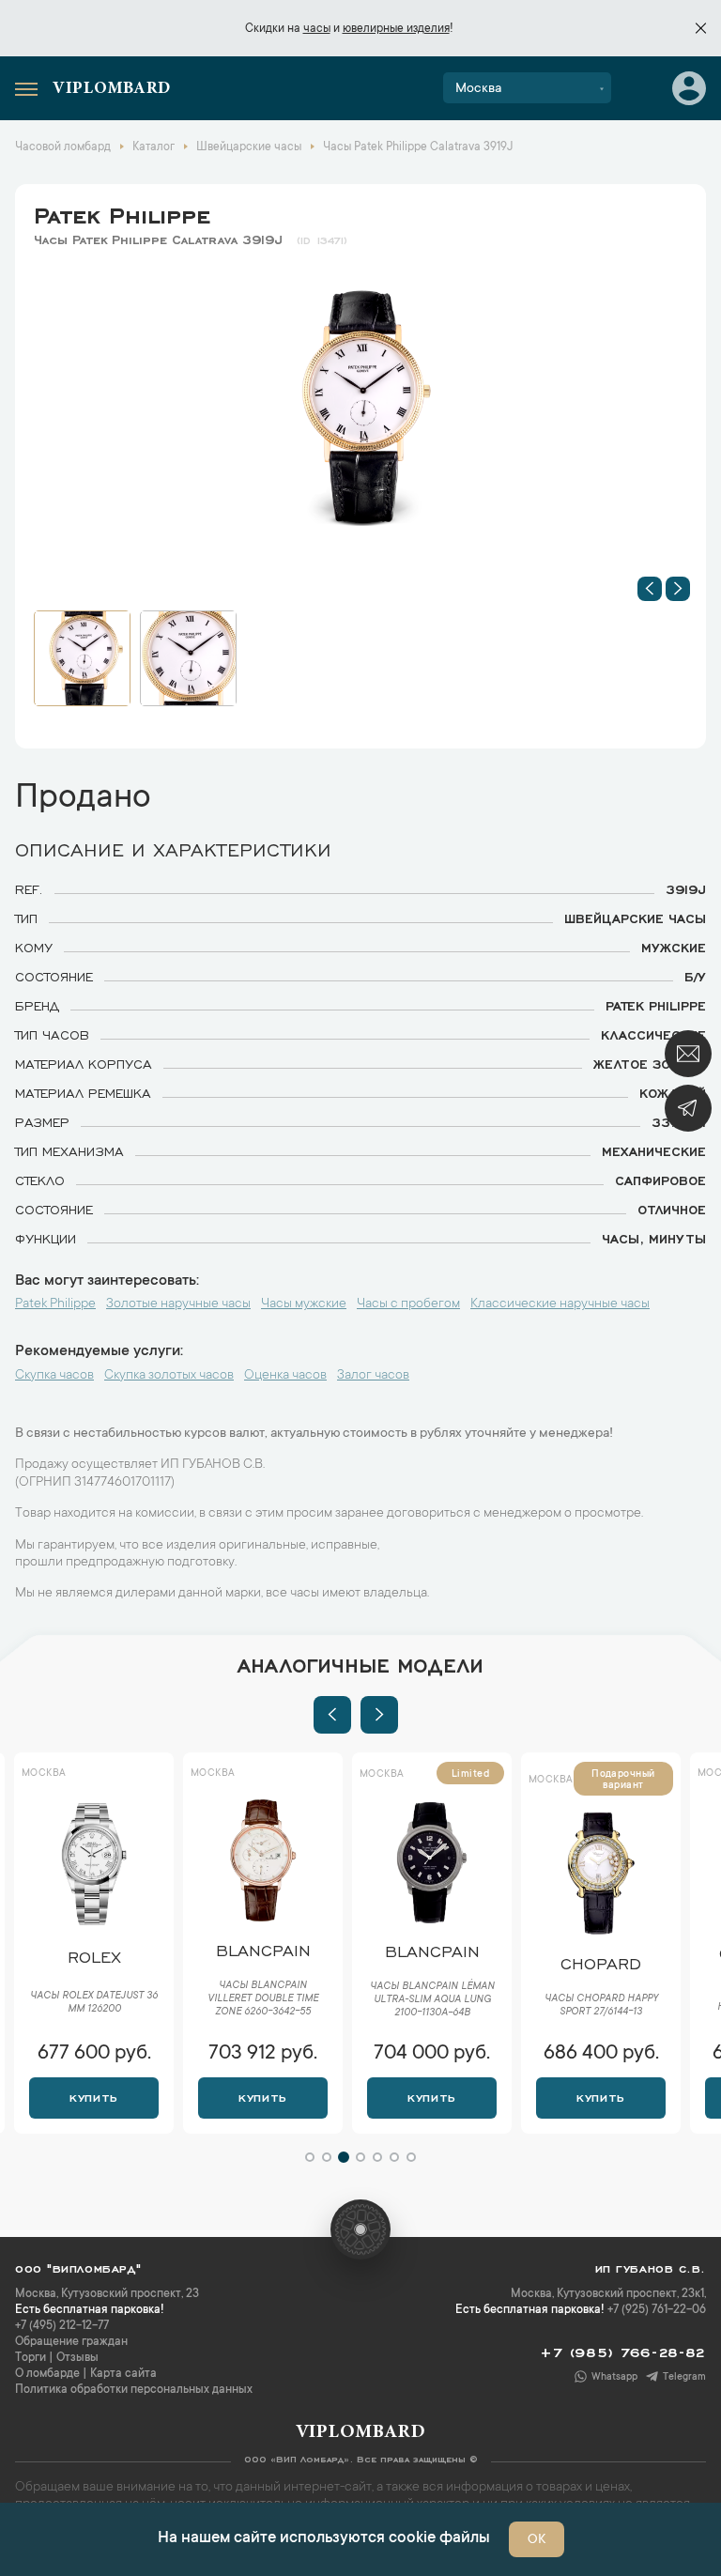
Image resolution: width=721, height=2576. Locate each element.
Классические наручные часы (560, 1304)
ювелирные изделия (396, 29)
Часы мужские (304, 1304)
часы (317, 29)
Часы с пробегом (408, 1304)
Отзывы (77, 2358)
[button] (650, 589)
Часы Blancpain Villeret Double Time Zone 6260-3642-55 (263, 1999)
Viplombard (112, 89)
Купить (93, 2096)
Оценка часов (285, 1376)
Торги (31, 2358)
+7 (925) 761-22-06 (657, 2310)
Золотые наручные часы (178, 1304)
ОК (537, 2540)
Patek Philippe (122, 212)
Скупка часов (54, 1376)
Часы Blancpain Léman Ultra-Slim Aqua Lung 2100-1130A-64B (432, 2000)
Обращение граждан (71, 2342)
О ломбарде (47, 2374)
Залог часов (373, 1376)
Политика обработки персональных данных (134, 2390)
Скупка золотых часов (169, 1376)
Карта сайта (123, 2374)
